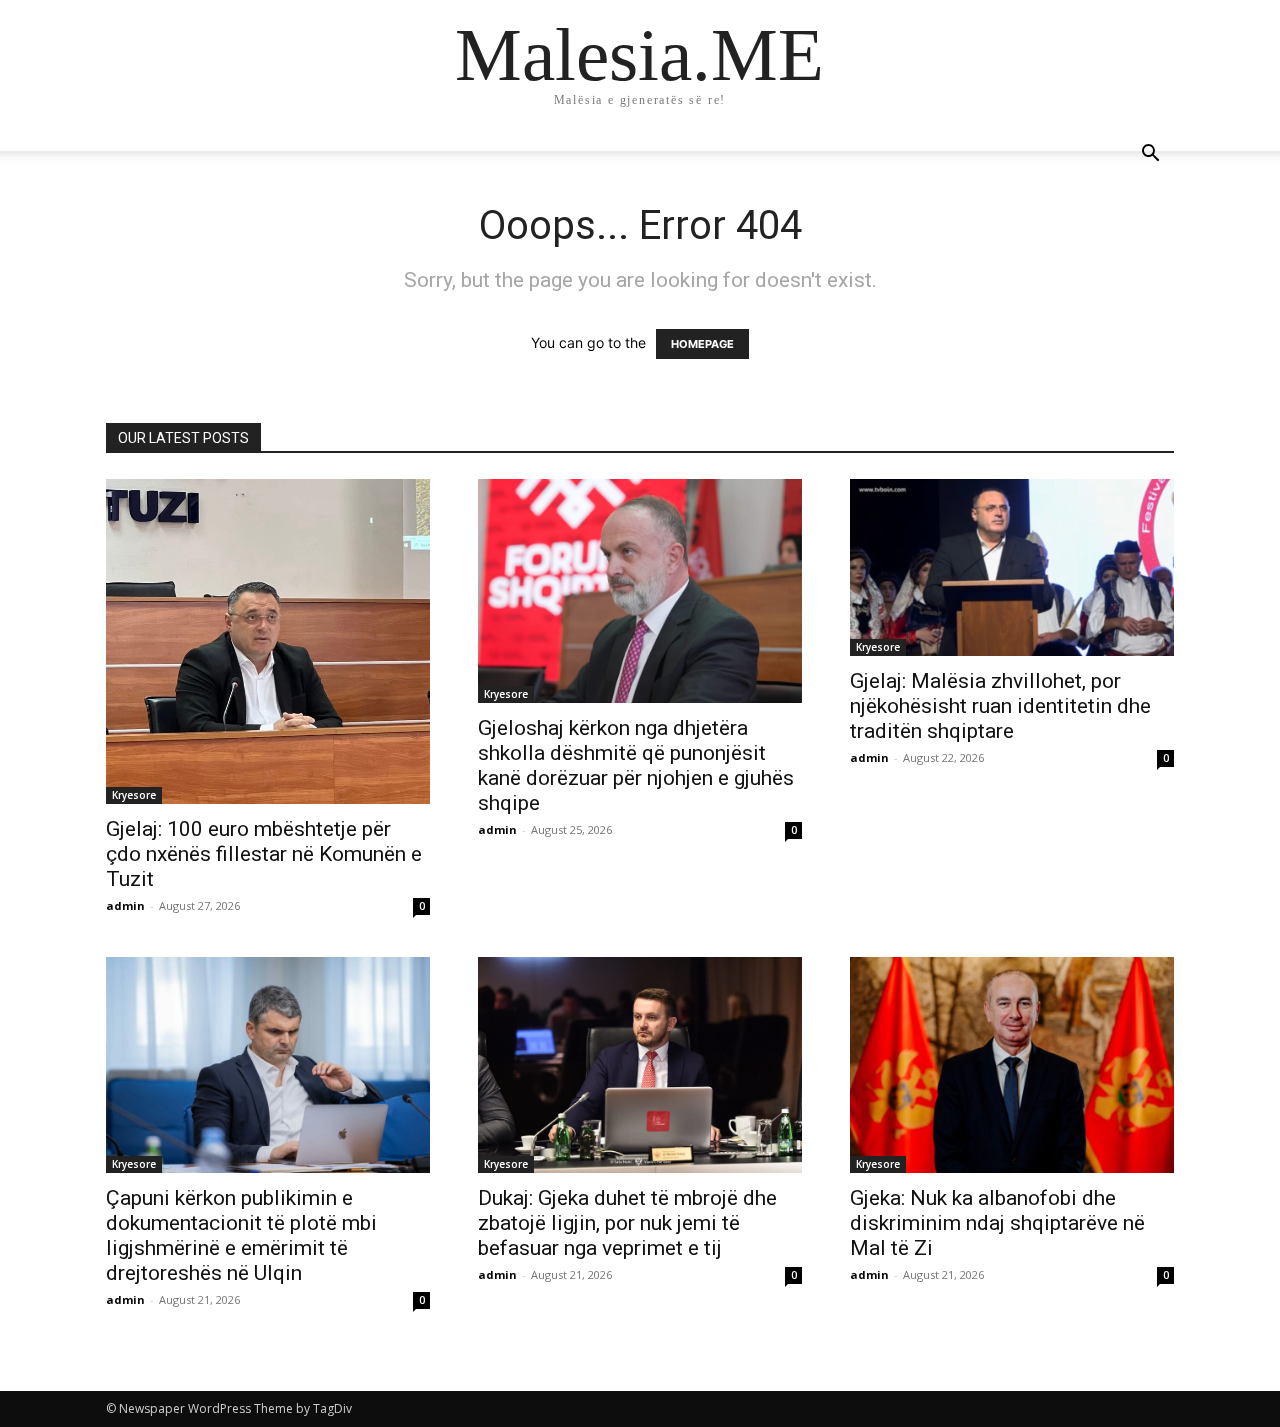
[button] (1150, 155)
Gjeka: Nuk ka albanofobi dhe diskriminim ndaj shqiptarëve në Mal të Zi (997, 1223)
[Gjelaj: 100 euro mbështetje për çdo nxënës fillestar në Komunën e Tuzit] (268, 641)
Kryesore (134, 795)
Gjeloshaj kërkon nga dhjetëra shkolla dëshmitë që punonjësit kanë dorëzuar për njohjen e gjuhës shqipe (636, 765)
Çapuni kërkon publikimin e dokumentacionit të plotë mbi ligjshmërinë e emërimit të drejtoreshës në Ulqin (241, 1235)
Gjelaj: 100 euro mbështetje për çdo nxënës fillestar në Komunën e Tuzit (264, 854)
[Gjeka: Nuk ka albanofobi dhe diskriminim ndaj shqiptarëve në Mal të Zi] (1012, 1065)
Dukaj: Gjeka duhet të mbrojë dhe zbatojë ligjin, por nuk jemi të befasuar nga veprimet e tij (627, 1223)
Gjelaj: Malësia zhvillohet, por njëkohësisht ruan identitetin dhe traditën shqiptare (1000, 706)
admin (125, 905)
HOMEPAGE (702, 344)
